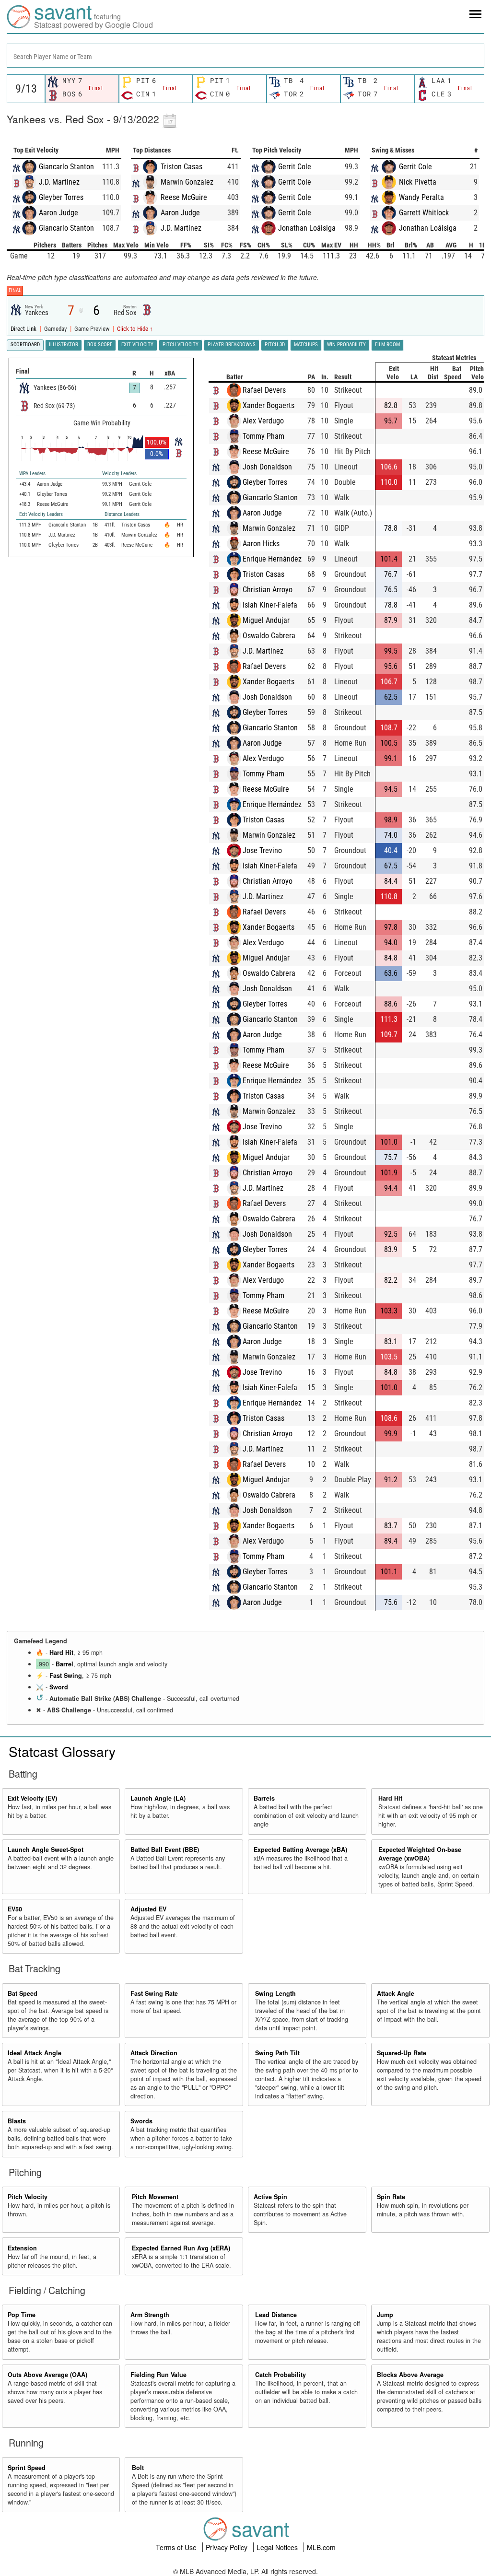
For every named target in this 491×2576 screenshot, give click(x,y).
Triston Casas (181, 167)
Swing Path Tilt (277, 2053)
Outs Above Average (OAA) (47, 2375)
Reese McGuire (184, 197)
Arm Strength (150, 2315)
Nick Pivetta (418, 182)
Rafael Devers (264, 390)
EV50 (15, 1909)
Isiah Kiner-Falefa (270, 605)
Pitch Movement (155, 2197)
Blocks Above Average (410, 2375)
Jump (385, 2315)
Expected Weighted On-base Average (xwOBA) (420, 1854)
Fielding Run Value (158, 2375)
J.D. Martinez (59, 182)
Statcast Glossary (62, 1751)
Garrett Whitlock (424, 213)
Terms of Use (177, 2547)
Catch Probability (281, 2375)
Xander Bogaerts (269, 405)
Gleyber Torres (61, 197)
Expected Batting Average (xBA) (300, 1850)
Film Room (387, 345)
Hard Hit (61, 1652)
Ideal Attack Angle (35, 2053)
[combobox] (245, 56)
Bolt (138, 2468)
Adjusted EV (148, 1909)
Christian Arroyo (268, 590)
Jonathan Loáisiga (307, 228)
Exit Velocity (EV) (32, 1798)
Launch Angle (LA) (158, 1798)
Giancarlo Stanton (66, 167)
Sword (59, 1687)
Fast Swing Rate (154, 1993)
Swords (141, 2121)
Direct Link (24, 329)
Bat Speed (23, 1993)
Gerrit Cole (295, 167)
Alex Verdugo (263, 421)
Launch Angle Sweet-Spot (46, 1850)
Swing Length (275, 1993)
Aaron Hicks (261, 544)
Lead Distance (276, 2315)
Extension (22, 2248)
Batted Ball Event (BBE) (165, 1850)
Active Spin (270, 2197)
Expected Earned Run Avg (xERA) (181, 2248)
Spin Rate (391, 2197)
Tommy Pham (263, 436)
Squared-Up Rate (402, 2053)
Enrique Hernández (272, 559)
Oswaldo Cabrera (269, 636)
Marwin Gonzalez (187, 182)
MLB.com (321, 2547)
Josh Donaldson (267, 467)
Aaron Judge (58, 213)
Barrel (64, 1664)
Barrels (264, 1798)
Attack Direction (154, 2053)
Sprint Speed (27, 2468)
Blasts (17, 2121)
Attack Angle (396, 1993)
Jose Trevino (262, 850)
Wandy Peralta (421, 197)
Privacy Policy (228, 2547)
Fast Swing (66, 1675)
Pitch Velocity (28, 2197)
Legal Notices (278, 2547)
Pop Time (22, 2315)
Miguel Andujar (266, 620)
